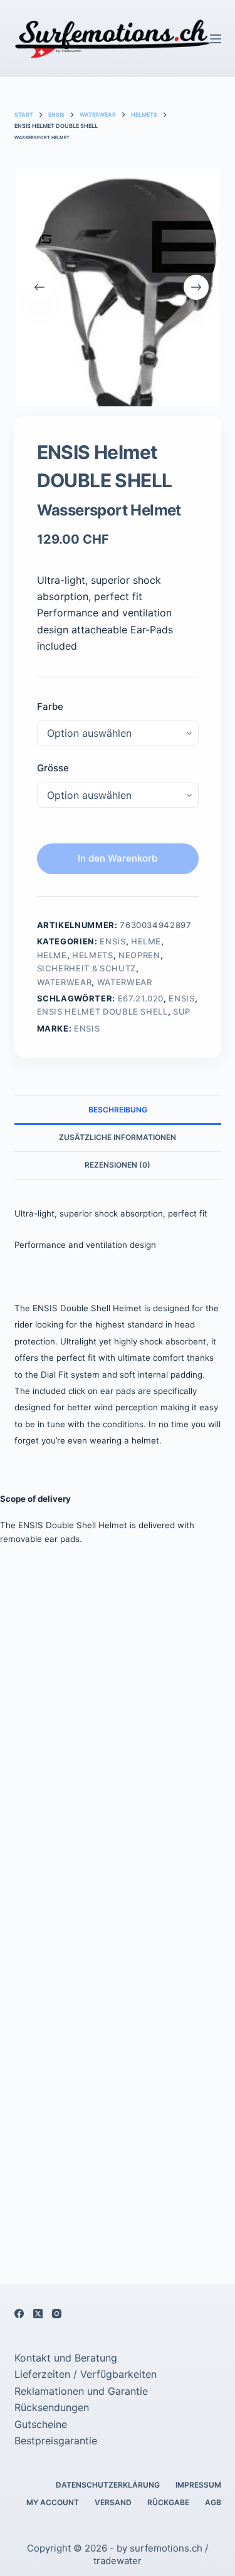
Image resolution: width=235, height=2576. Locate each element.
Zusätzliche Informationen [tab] (118, 1137)
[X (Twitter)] (38, 2314)
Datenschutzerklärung (108, 2485)
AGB (213, 2502)
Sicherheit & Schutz (86, 968)
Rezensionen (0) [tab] (118, 1165)
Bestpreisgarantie (56, 2441)
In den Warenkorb (118, 858)
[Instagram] (57, 2314)
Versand (113, 2502)
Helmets (93, 955)
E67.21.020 (141, 998)
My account (53, 2502)
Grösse (53, 768)
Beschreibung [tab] (118, 1110)
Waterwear (65, 982)
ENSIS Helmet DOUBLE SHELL (102, 1011)
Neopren (139, 955)
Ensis (87, 1028)
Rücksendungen (52, 2407)
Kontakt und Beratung (66, 2358)
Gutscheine (41, 2424)
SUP (182, 1011)
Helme (146, 941)
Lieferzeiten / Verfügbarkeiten (86, 2374)
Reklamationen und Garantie (81, 2391)
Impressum (198, 2485)
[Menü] (216, 39)
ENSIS (112, 941)
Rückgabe (168, 2502)
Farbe (50, 706)
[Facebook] (19, 2314)
